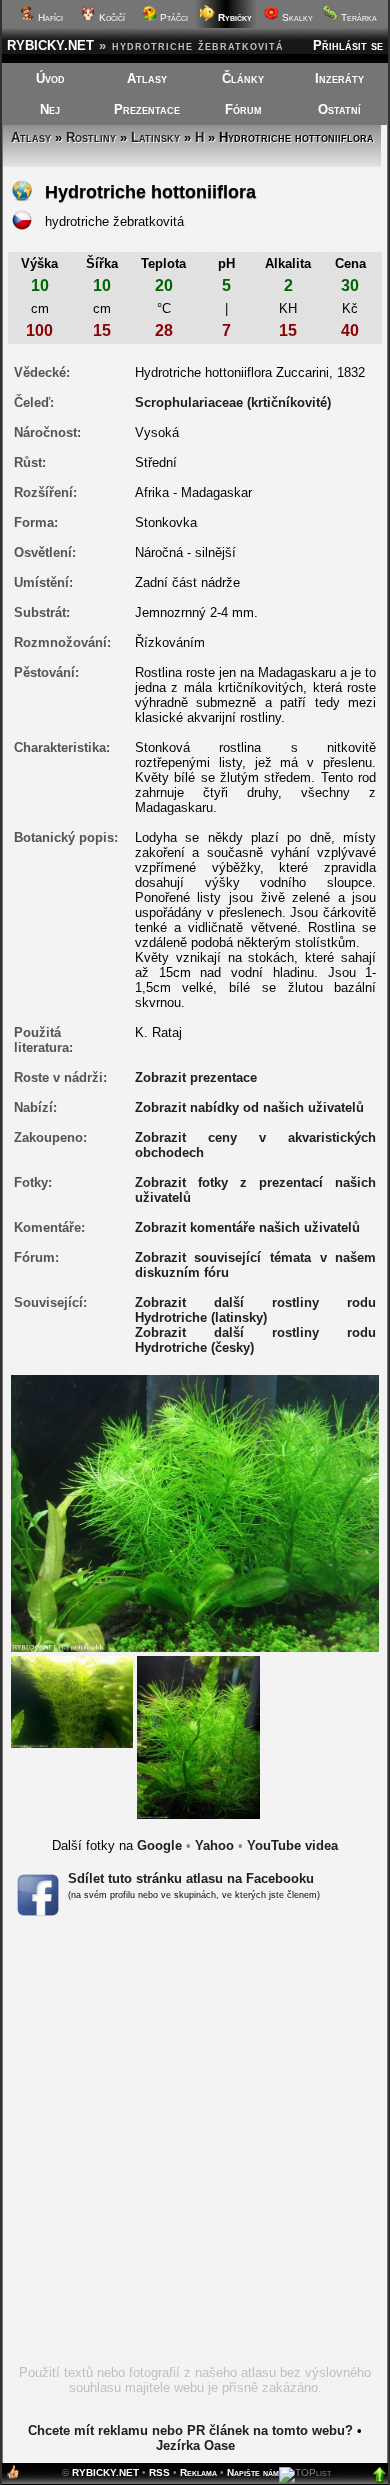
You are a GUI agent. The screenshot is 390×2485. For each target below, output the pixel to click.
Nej (50, 109)
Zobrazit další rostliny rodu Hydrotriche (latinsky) (256, 1310)
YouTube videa (292, 1845)
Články (243, 78)
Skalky (296, 17)
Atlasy (147, 78)
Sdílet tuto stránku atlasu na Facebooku (191, 1878)
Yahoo (214, 1845)
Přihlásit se (348, 45)
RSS (159, 2472)
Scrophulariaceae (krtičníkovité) (233, 402)
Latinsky (155, 137)
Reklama (198, 2472)
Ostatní (339, 109)
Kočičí (110, 17)
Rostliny (91, 137)
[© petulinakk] (198, 1736)
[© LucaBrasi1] (72, 1700)
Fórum (243, 109)
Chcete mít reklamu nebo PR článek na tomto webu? (190, 2430)
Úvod (50, 78)
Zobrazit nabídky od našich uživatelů (249, 1107)
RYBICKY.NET (50, 45)
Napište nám (253, 2472)
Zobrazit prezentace (196, 1077)
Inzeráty (339, 78)
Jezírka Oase (195, 2445)
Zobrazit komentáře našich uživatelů (247, 1227)
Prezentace (147, 109)
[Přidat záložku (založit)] (13, 2476)
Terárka (357, 17)
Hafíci (49, 17)
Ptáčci (172, 17)
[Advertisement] (195, 2147)
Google (159, 1845)
